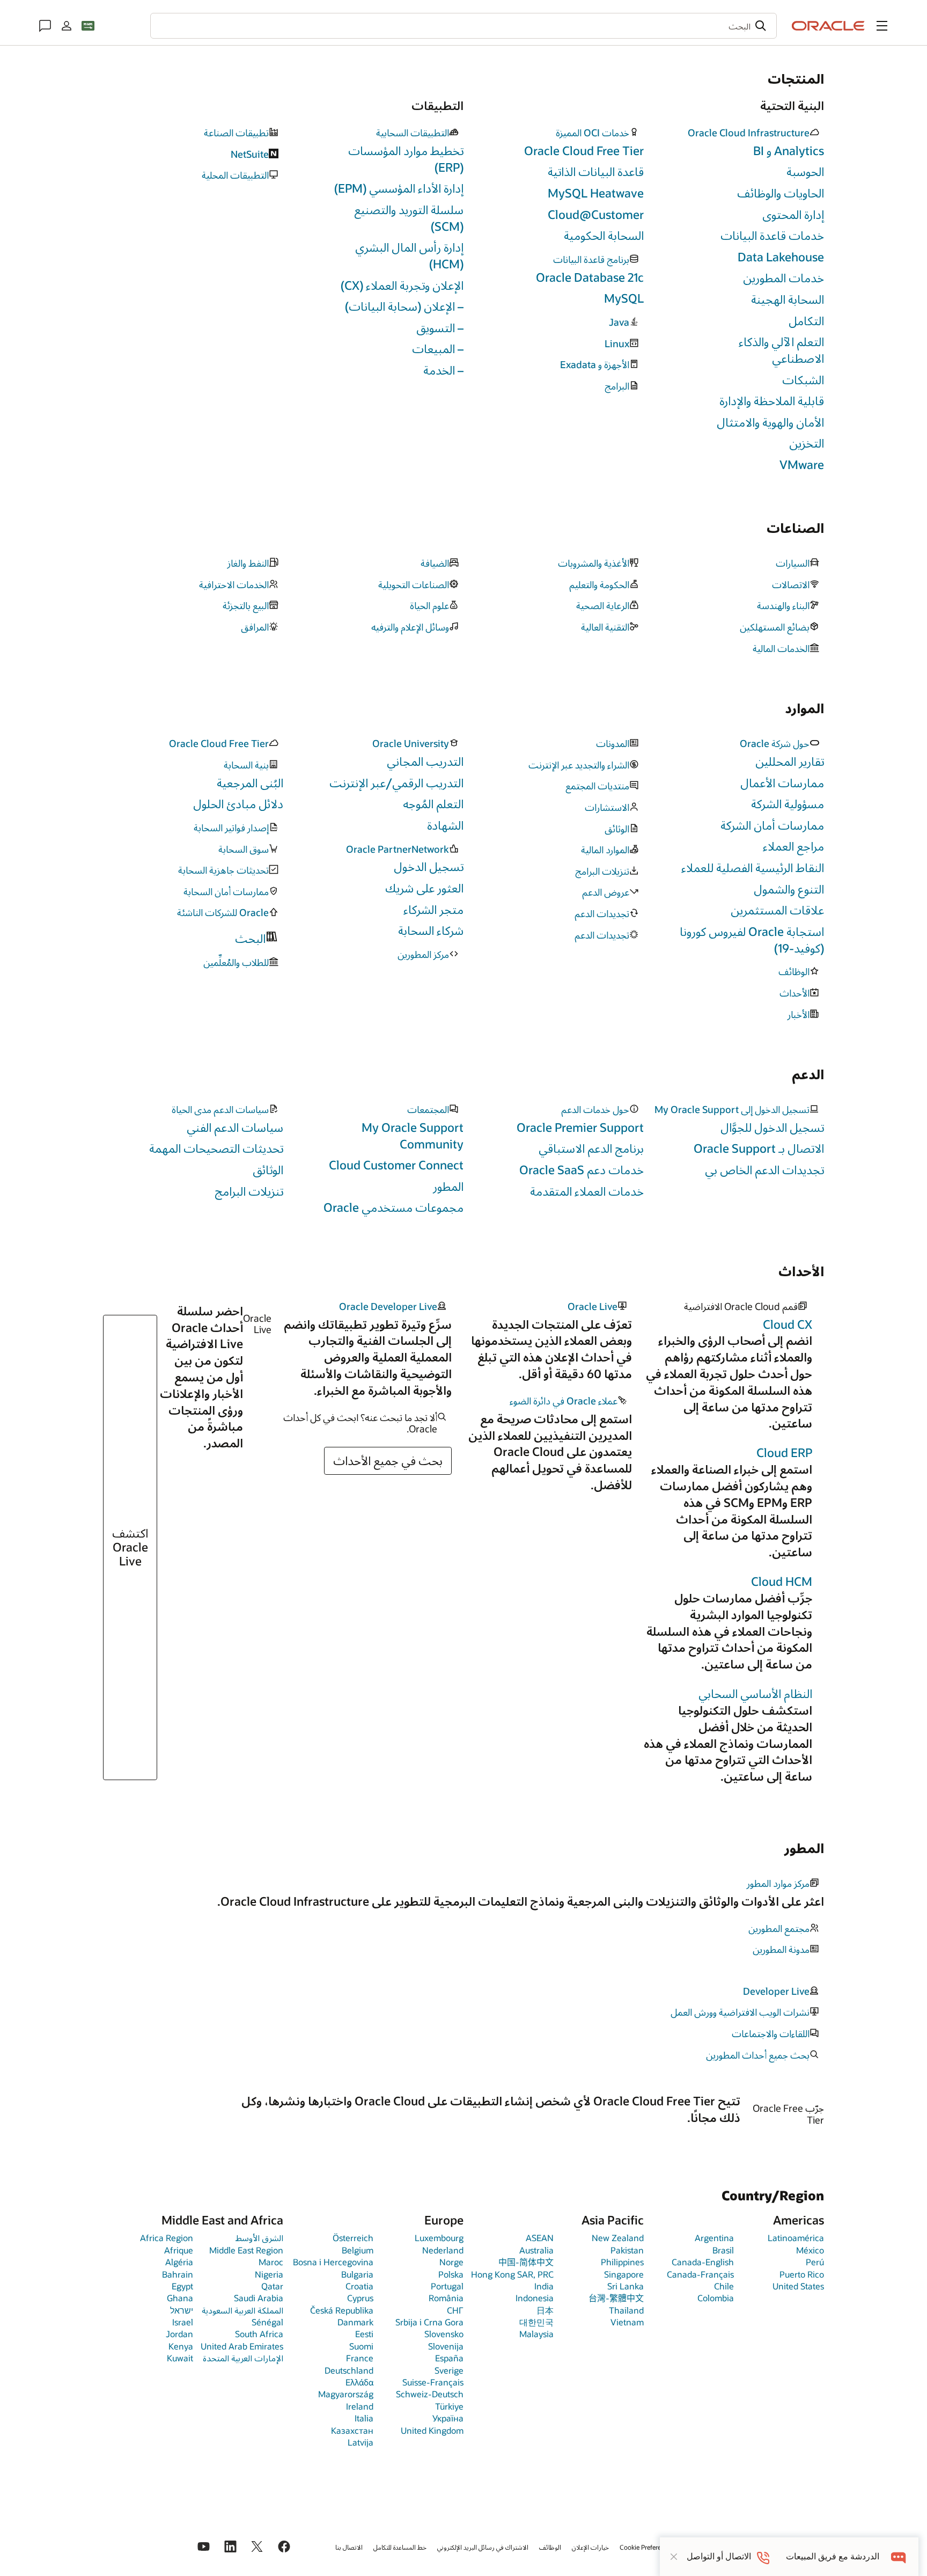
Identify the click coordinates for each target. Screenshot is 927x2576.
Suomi (361, 2346)
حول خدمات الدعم (595, 1110)
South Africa (259, 2334)
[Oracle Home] (828, 26)
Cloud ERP (784, 1452)
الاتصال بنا (349, 2547)
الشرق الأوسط (259, 2238)
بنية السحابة (246, 765)
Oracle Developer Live (388, 1307)
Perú (815, 2262)
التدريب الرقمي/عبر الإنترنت (396, 783)
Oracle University (411, 744)
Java (619, 323)
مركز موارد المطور (778, 1884)
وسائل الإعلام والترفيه (410, 627)
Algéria (179, 2262)
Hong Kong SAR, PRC (512, 2274)
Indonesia (535, 2298)
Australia (536, 2250)
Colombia (716, 2298)
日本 (545, 2310)
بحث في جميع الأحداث (388, 1461)
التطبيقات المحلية (235, 175)
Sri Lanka (626, 2286)
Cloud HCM (782, 1581)
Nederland (443, 2250)
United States (798, 2286)
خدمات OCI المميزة (593, 133)
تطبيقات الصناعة (236, 133)
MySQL (624, 298)
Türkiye (449, 2406)
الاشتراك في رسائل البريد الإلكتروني (483, 2547)
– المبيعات (438, 349)
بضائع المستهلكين (775, 627)
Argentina (714, 2238)
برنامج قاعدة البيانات (591, 260)
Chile (724, 2286)
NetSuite (250, 155)
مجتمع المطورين (779, 1929)
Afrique (179, 2250)
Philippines (622, 2262)
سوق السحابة (244, 850)
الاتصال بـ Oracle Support (759, 1148)
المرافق (255, 627)
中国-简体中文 (526, 2262)
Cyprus (360, 2298)
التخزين (807, 443)
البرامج (617, 386)
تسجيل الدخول (429, 866)
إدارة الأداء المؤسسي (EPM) (399, 188)
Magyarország (346, 2394)
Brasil (723, 2250)
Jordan (179, 2334)
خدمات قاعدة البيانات (772, 235)
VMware (802, 464)
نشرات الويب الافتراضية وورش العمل (740, 2012)
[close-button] (674, 2557)
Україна (448, 2418)
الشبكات (803, 380)
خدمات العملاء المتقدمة (587, 1191)
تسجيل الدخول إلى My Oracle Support (732, 1110)
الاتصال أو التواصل (719, 2556)
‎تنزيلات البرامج (602, 872)
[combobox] (464, 26)
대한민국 (536, 2322)
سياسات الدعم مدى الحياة (220, 1110)
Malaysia (536, 2334)
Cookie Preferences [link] (647, 2547)
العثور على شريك (424, 888)
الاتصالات (791, 585)
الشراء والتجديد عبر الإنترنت (579, 765)
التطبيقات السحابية (413, 133)
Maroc (271, 2262)
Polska (451, 2274)
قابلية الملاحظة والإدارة (772, 401)
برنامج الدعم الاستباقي (591, 1148)
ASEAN (540, 2238)
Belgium (358, 2250)
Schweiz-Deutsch (430, 2394)
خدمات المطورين (783, 278)
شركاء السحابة (431, 930)
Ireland (360, 2406)
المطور (448, 1186)
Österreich (353, 2238)
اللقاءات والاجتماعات (771, 2034)
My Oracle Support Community (413, 1136)
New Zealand (618, 2238)
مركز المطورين (423, 955)
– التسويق (440, 328)
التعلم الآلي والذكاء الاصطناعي (781, 350)
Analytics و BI (789, 151)
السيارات (793, 563)
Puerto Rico (802, 2274)
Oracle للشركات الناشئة (223, 913)
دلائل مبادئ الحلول (238, 804)
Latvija (360, 2442)
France (360, 2358)
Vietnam (627, 2322)
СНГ (455, 2310)
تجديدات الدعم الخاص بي (764, 1170)
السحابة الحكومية (604, 235)
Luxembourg (439, 2238)
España (449, 2358)
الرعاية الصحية (603, 606)
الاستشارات (607, 808)
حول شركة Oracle (775, 744)
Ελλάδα (359, 2382)
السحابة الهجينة (788, 299)
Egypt (182, 2286)
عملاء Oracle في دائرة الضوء (564, 1401)
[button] (882, 26)
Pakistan (627, 2250)
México (810, 2250)
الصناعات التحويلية (414, 585)
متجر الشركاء (433, 909)
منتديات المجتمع (597, 786)
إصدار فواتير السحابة (231, 828)
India (544, 2286)
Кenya (181, 2346)
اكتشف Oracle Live (130, 1547)
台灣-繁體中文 (616, 2298)
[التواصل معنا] (45, 26)
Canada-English (703, 2262)
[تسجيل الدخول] (67, 26)
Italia (364, 2418)
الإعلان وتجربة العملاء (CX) (402, 285)
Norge (451, 2262)
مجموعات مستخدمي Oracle (393, 1207)
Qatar (272, 2286)
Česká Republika (342, 2310)
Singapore (624, 2274)
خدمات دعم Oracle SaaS (582, 1170)
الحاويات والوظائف (781, 193)
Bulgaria (357, 2274)
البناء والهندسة (783, 606)
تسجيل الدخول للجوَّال (772, 1127)
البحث (250, 938)
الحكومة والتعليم (599, 585)
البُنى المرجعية (250, 783)
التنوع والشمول (789, 889)
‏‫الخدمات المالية (781, 649)
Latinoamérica (796, 2238)
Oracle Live (593, 1307)
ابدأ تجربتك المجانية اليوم (165, 2125)
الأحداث (794, 993)
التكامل (806, 321)
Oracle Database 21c (590, 277)
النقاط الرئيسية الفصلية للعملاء (753, 868)
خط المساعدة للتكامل (400, 2547)
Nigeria (269, 2274)
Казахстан (352, 2430)
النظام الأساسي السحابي (755, 1693)
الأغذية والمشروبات (594, 563)
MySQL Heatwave (596, 193)
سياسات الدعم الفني (235, 1127)
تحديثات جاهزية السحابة (223, 870)
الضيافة (435, 563)
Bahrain (178, 2274)
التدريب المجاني (425, 761)
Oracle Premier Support (580, 1127)
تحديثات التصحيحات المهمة (216, 1148)
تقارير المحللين (790, 761)
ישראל (182, 2310)
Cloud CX (788, 1324)
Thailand (626, 2310)
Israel (183, 2322)
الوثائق (617, 829)
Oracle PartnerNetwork (398, 850)
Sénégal (267, 2322)
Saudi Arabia (259, 2298)
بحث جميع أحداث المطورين (758, 2055)
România (446, 2298)
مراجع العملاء (793, 846)
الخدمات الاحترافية (234, 585)
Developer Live (776, 1992)
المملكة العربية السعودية (242, 2310)
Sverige (449, 2370)
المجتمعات (428, 1110)
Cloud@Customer (596, 214)
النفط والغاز (248, 563)
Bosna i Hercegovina (333, 2262)
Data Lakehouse (781, 257)
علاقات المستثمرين (777, 910)
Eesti (364, 2334)
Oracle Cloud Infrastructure (749, 133)
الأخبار (799, 1015)
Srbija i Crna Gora (429, 2322)
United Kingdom (432, 2430)
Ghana (180, 2298)
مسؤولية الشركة (788, 804)
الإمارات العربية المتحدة (243, 2358)
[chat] (899, 2556)
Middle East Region (246, 2250)
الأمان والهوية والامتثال (770, 422)
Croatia (359, 2286)
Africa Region (167, 2238)
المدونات (613, 744)
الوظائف (794, 972)
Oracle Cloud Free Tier (584, 151)
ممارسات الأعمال (782, 783)
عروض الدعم (606, 892)
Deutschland (349, 2370)
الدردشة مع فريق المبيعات (833, 2556)
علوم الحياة (429, 606)
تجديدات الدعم (602, 914)
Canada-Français (700, 2274)
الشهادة (445, 825)
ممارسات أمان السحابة (226, 892)
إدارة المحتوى (793, 214)
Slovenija (446, 2346)
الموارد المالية (605, 850)
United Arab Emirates (242, 2346)
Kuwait (180, 2358)
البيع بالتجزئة (246, 606)
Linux (617, 344)
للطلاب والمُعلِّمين (236, 963)
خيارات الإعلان (590, 2547)
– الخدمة (443, 370)
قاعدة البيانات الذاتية (596, 171)
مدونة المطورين (781, 1950)
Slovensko (444, 2334)
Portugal (447, 2286)
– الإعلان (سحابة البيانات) (404, 306)
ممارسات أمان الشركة (772, 825)
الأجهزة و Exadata (595, 365)
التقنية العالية (605, 627)
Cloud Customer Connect (396, 1165)
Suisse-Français (433, 2382)
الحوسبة (805, 171)
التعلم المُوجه (433, 804)
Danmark (355, 2322)
